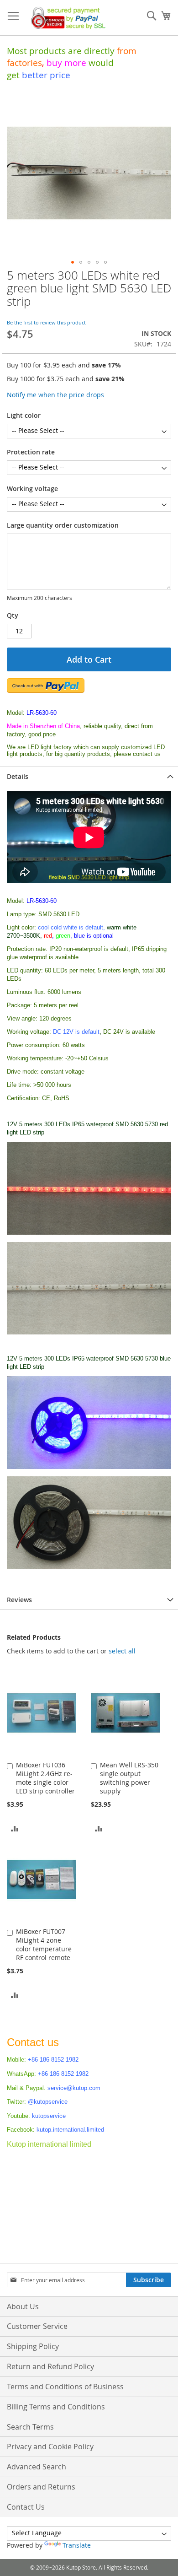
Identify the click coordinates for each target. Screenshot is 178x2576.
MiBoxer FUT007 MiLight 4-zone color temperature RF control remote (44, 1944)
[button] (73, 262)
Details (18, 776)
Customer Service (37, 2326)
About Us (23, 2306)
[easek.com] (89, 1333)
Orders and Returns (41, 2487)
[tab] (89, 776)
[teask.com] (89, 1233)
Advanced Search (37, 2467)
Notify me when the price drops (55, 395)
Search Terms (30, 2427)
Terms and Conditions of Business (65, 2387)
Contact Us (26, 2507)
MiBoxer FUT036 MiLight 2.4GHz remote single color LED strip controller (45, 1778)
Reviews (19, 1600)
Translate (77, 2545)
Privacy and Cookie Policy (50, 2446)
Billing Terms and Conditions (56, 2407)
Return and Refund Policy (50, 2366)
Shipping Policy (33, 2346)
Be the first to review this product (46, 322)
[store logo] (66, 18)
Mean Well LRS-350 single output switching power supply (129, 1778)
